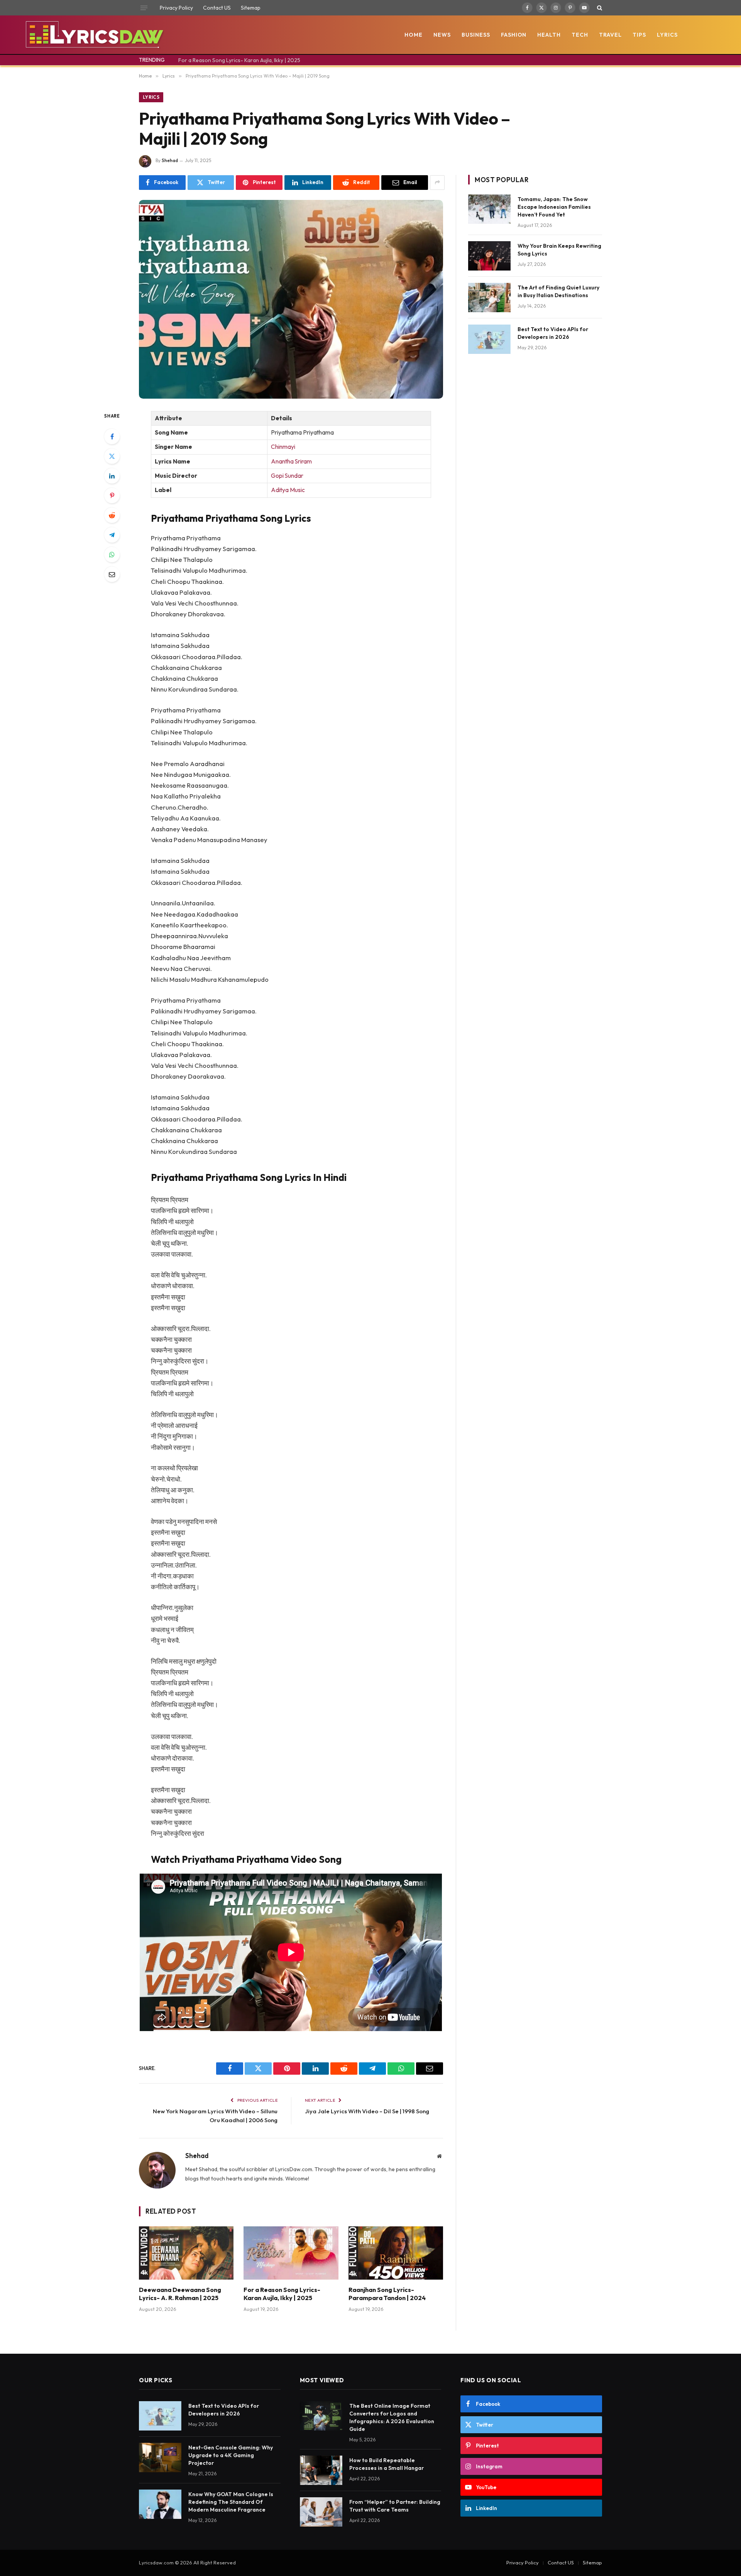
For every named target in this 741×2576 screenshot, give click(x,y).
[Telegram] (112, 535)
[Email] (112, 574)
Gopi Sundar (287, 476)
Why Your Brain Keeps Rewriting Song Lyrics (559, 250)
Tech (580, 35)
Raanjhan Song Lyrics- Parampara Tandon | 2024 (387, 2294)
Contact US (217, 8)
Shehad (170, 160)
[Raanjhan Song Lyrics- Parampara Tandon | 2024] (396, 2253)
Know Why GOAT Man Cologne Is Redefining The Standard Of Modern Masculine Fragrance (231, 2502)
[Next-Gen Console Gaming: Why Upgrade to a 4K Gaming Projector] (160, 2458)
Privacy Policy (176, 8)
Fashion (514, 35)
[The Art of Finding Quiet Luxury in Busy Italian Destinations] (489, 298)
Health (549, 35)
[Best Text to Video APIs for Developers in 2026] (489, 339)
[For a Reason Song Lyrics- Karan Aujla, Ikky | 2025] (291, 2253)
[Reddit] (112, 515)
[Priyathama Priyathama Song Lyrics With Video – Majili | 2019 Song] (291, 299)
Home (414, 35)
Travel (610, 35)
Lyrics (667, 35)
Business (476, 35)
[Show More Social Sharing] (437, 183)
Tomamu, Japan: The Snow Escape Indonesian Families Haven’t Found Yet (554, 207)
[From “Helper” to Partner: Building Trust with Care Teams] (321, 2512)
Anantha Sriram (291, 461)
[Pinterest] (112, 496)
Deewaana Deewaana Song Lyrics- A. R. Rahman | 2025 (180, 2294)
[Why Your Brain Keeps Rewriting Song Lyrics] (489, 256)
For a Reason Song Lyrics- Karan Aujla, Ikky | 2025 (239, 60)
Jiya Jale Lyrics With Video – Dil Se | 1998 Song (367, 2111)
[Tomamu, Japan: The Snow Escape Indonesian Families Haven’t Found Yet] (489, 209)
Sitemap (251, 8)
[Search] (599, 8)
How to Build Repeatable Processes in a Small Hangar (387, 2464)
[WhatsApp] (112, 555)
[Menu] (144, 8)
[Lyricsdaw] (94, 35)
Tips (639, 35)
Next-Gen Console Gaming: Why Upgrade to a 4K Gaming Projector (231, 2455)
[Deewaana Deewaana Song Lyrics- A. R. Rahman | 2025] (186, 2253)
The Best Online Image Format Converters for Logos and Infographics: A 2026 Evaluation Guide (392, 2417)
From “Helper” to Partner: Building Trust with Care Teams (395, 2506)
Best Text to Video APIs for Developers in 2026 (553, 333)
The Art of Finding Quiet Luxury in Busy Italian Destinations (558, 291)
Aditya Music (288, 490)
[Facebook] (112, 436)
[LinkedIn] (112, 476)
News (442, 35)
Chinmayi (284, 447)
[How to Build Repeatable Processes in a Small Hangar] (321, 2470)
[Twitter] (112, 456)
